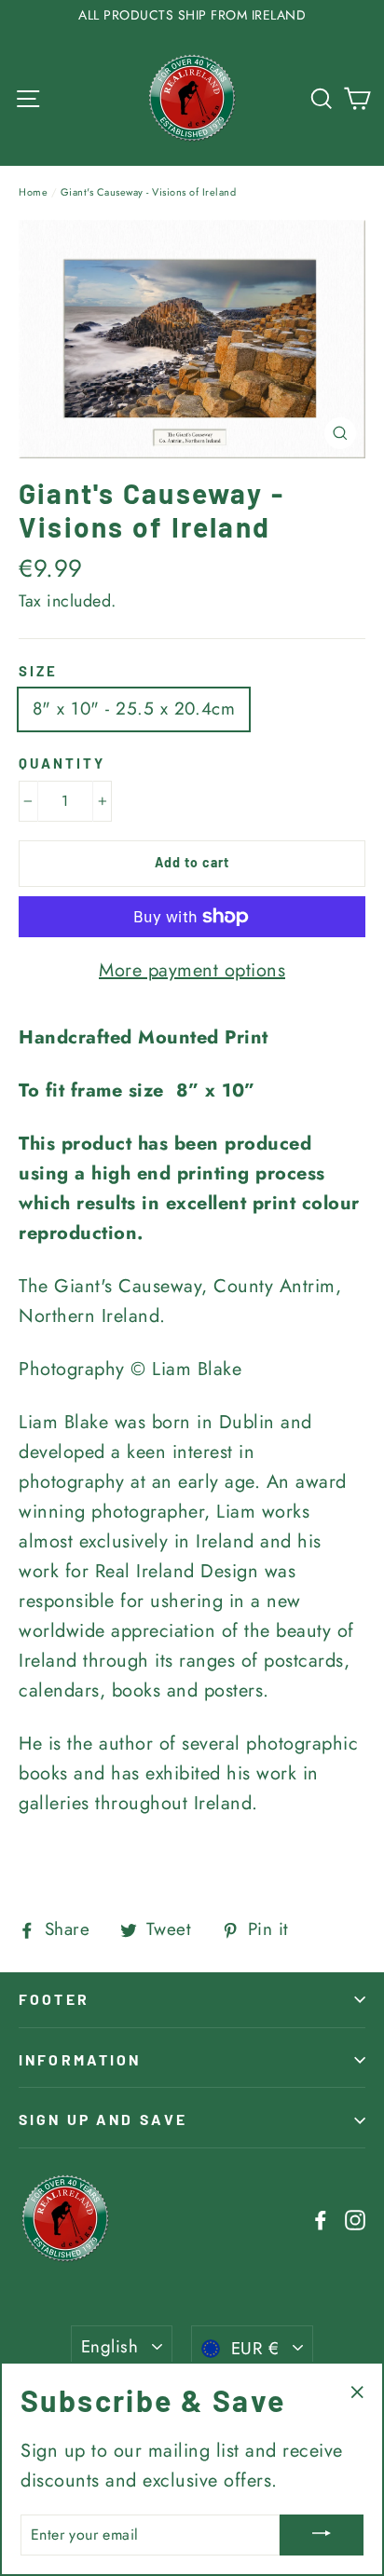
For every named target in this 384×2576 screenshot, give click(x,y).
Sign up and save (103, 2119)
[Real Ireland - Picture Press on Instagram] (355, 2218)
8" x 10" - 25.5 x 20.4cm (134, 709)
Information (80, 2059)
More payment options (192, 970)
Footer (54, 1999)
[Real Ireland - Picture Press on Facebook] (321, 2218)
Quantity (62, 763)
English (110, 2346)
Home (33, 192)
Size (38, 671)
